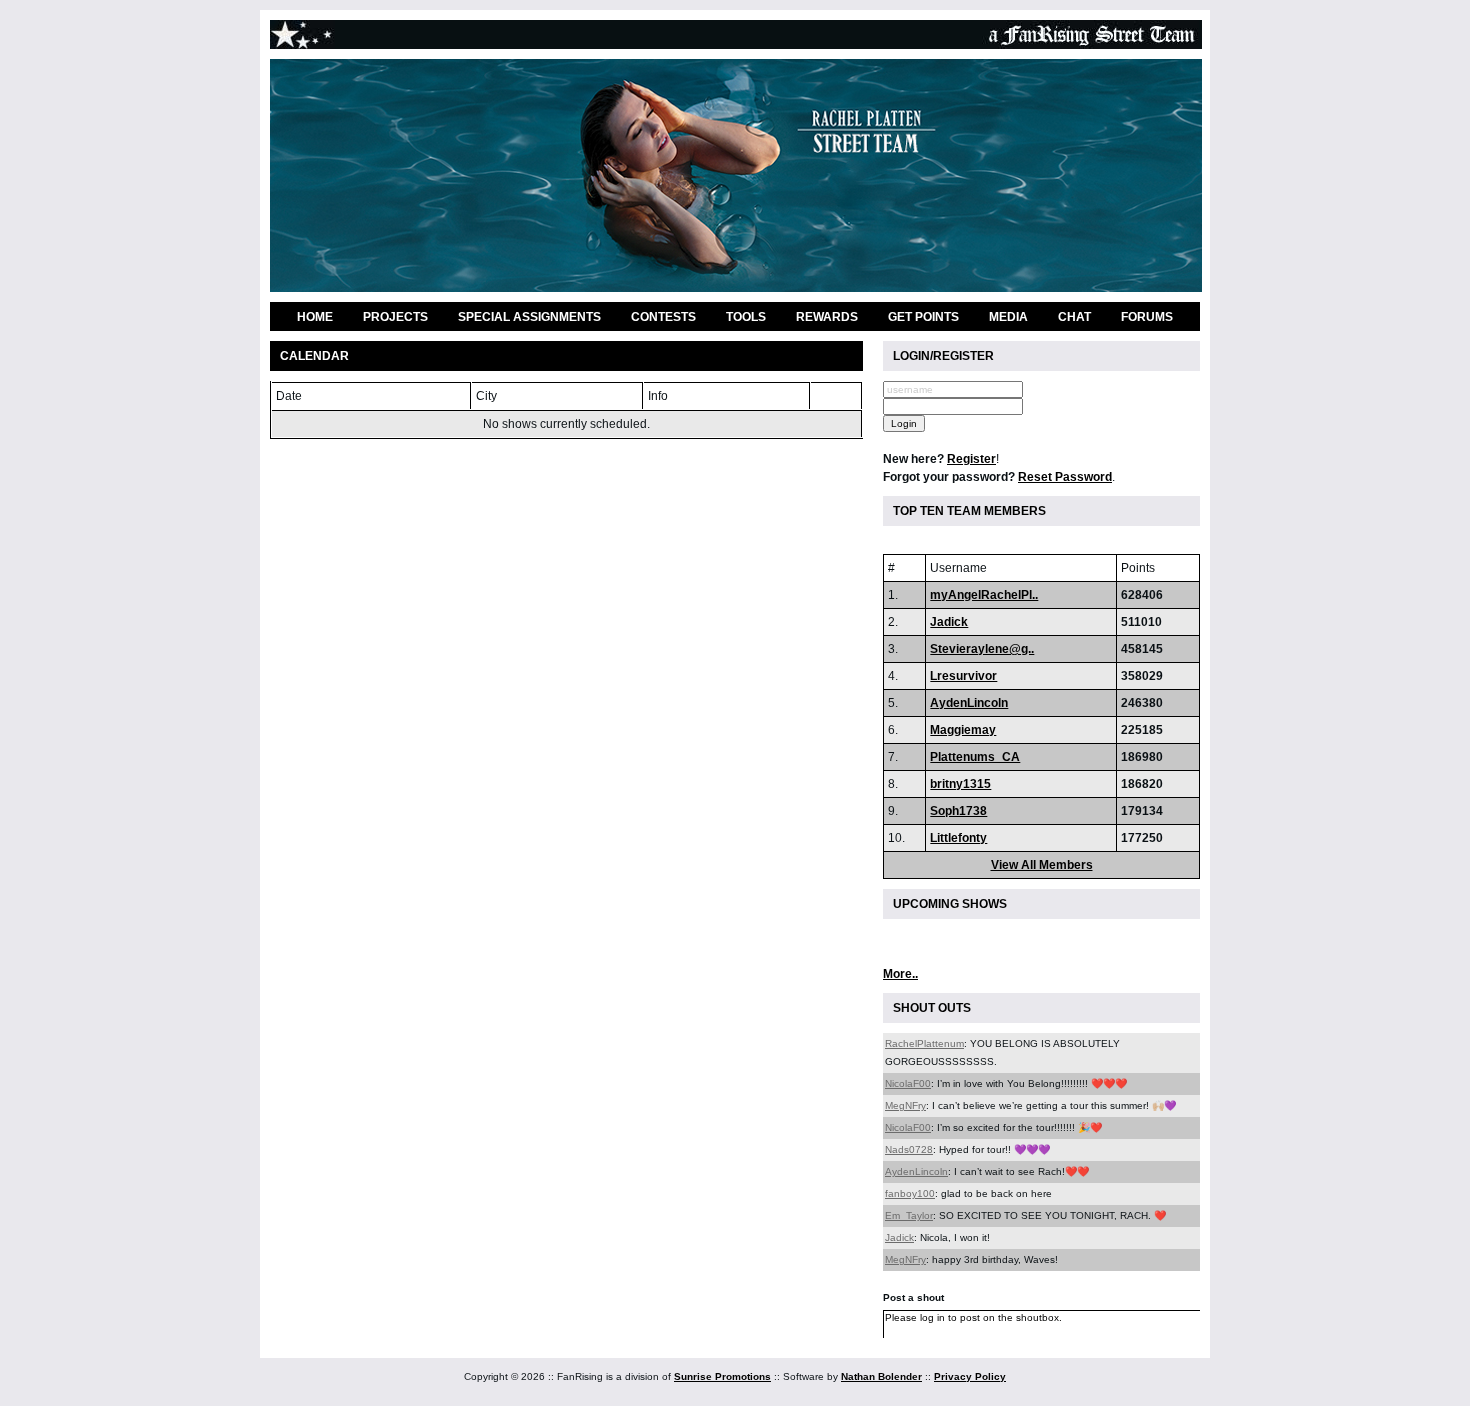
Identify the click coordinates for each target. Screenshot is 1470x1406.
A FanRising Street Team (736, 34)
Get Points (923, 317)
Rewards (827, 317)
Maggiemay (963, 730)
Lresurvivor (963, 676)
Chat (1074, 317)
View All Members (1042, 865)
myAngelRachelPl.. (984, 595)
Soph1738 (958, 811)
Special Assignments (529, 317)
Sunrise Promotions (722, 1376)
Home (315, 317)
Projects (395, 317)
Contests (663, 317)
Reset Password (1065, 477)
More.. (900, 974)
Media (1008, 317)
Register (971, 459)
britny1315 (960, 784)
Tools (746, 317)
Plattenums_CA (975, 757)
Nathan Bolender (881, 1376)
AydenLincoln (969, 703)
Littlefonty (958, 838)
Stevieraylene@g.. (982, 649)
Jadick (949, 622)
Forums (1147, 317)
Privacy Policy (970, 1376)
